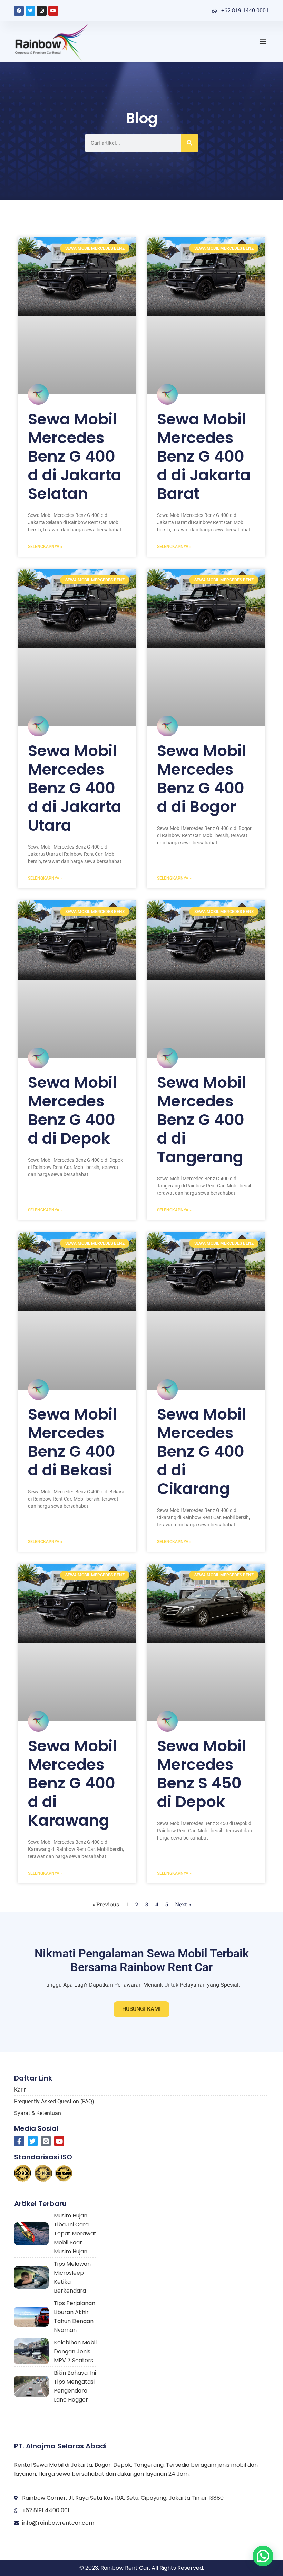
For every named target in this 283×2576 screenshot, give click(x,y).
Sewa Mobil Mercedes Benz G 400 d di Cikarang (202, 1451)
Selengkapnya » (45, 547)
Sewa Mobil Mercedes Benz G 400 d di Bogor (202, 779)
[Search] (189, 143)
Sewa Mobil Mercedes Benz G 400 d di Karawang (72, 1783)
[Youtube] (53, 11)
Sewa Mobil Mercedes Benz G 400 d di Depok (72, 1110)
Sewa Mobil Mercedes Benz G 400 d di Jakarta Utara (75, 788)
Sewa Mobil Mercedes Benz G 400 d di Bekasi (72, 1442)
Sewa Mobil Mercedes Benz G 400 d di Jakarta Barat (204, 456)
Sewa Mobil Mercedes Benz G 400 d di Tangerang (202, 1120)
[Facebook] (19, 11)
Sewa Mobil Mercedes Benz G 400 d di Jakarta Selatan (75, 456)
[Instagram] (42, 11)
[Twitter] (30, 11)
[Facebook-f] (19, 2141)
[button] (263, 42)
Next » (183, 1904)
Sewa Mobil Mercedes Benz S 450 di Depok (202, 1774)
